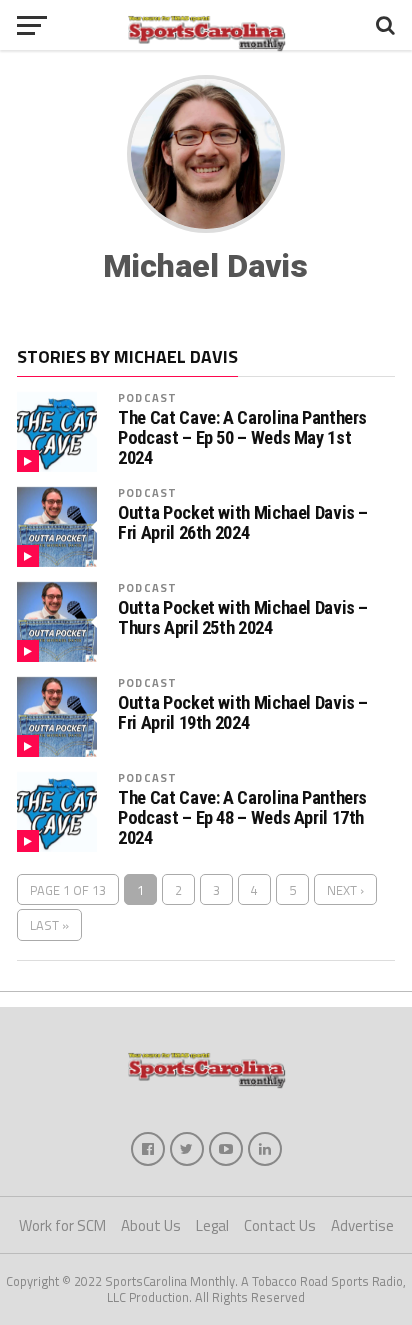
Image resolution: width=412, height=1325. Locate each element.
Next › (345, 890)
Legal (212, 1225)
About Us (151, 1225)
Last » (49, 925)
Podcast (147, 397)
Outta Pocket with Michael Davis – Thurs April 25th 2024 (243, 618)
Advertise (362, 1225)
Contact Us (280, 1225)
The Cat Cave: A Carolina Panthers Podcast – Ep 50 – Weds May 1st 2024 (242, 438)
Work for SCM (62, 1225)
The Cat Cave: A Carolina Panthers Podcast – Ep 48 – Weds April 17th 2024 (242, 818)
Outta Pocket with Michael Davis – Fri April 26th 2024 (243, 523)
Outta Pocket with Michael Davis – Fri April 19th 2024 (243, 713)
